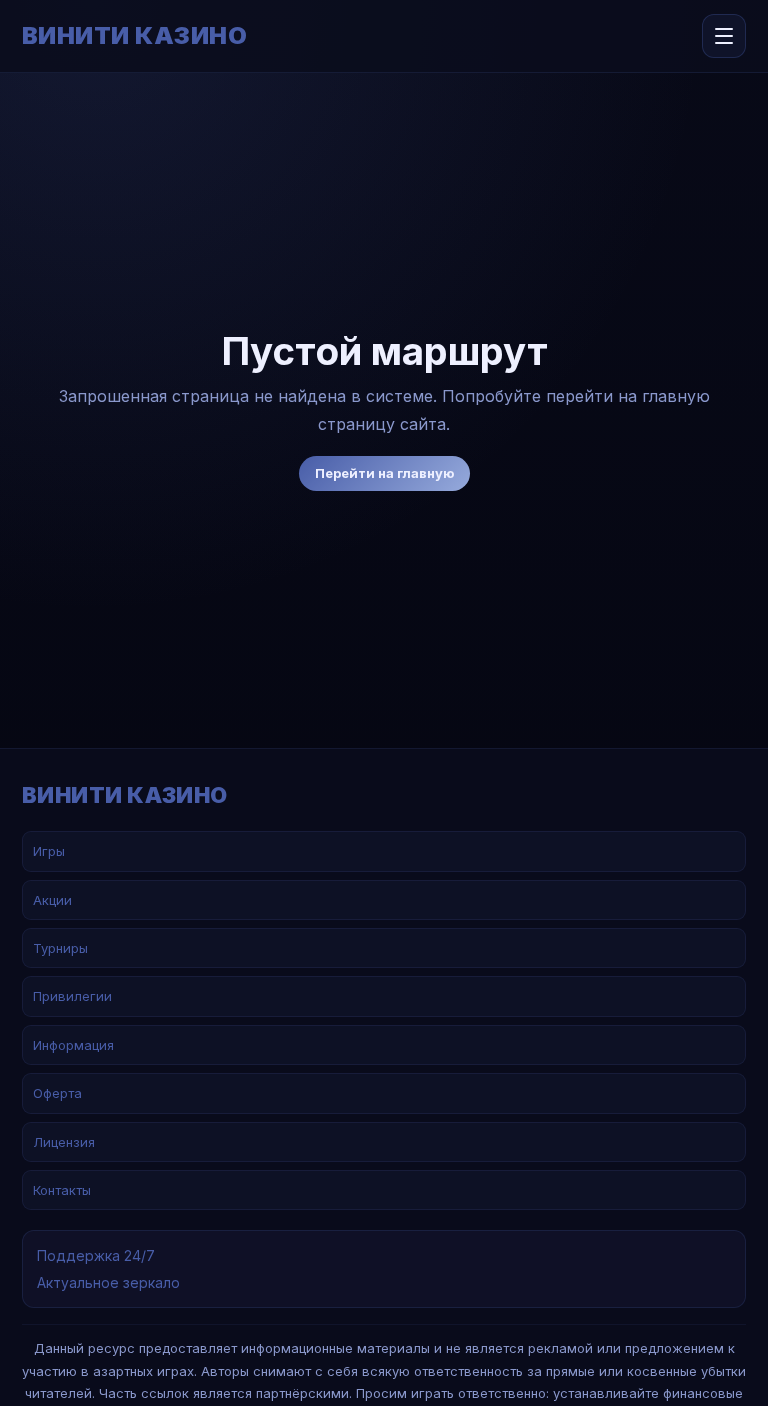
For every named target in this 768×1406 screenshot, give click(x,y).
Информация (73, 1045)
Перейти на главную (384, 473)
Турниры (60, 948)
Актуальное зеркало (108, 1282)
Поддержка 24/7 (96, 1255)
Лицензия (64, 1142)
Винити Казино (134, 36)
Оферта (57, 1093)
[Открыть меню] (724, 36)
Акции (52, 900)
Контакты (62, 1190)
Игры (49, 851)
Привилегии (72, 996)
